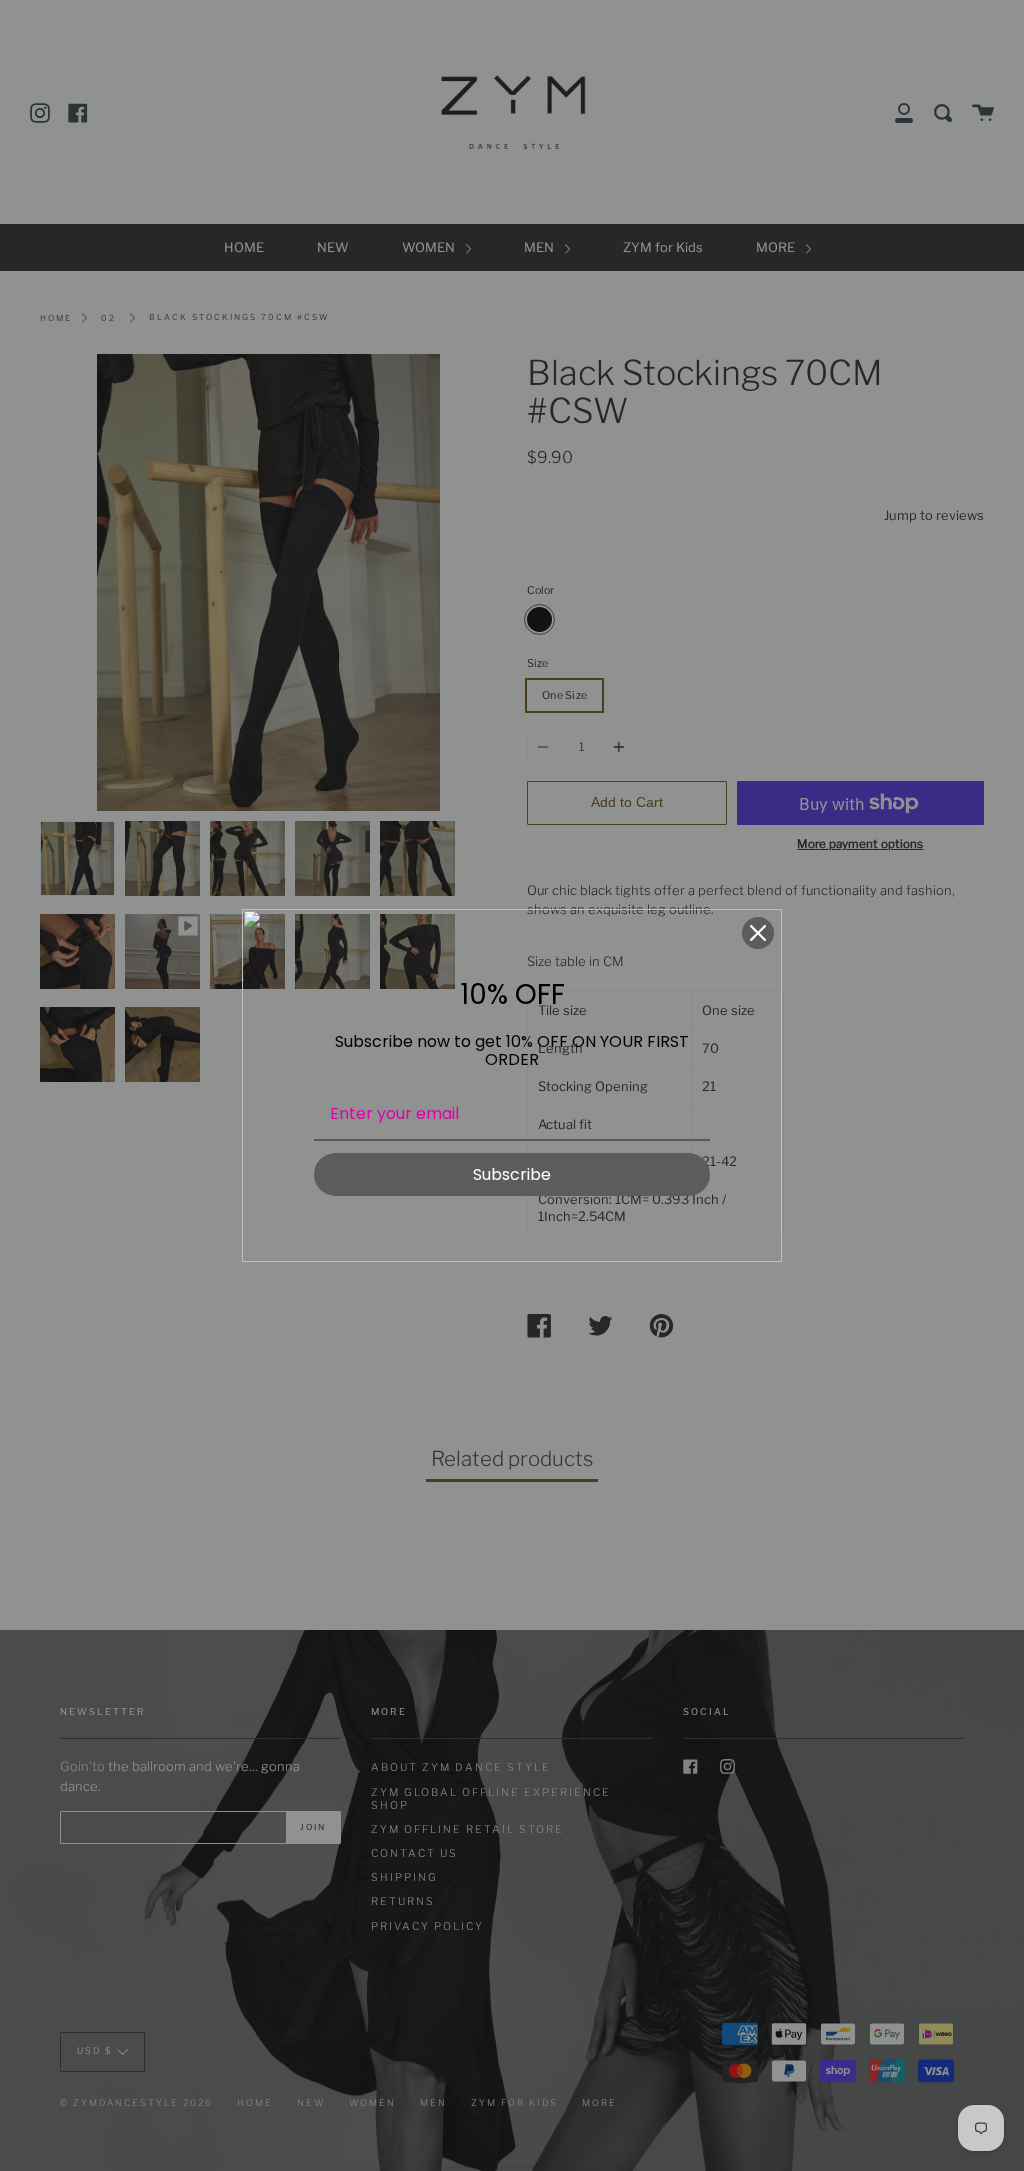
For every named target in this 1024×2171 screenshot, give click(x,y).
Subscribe (512, 1174)
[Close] (758, 933)
